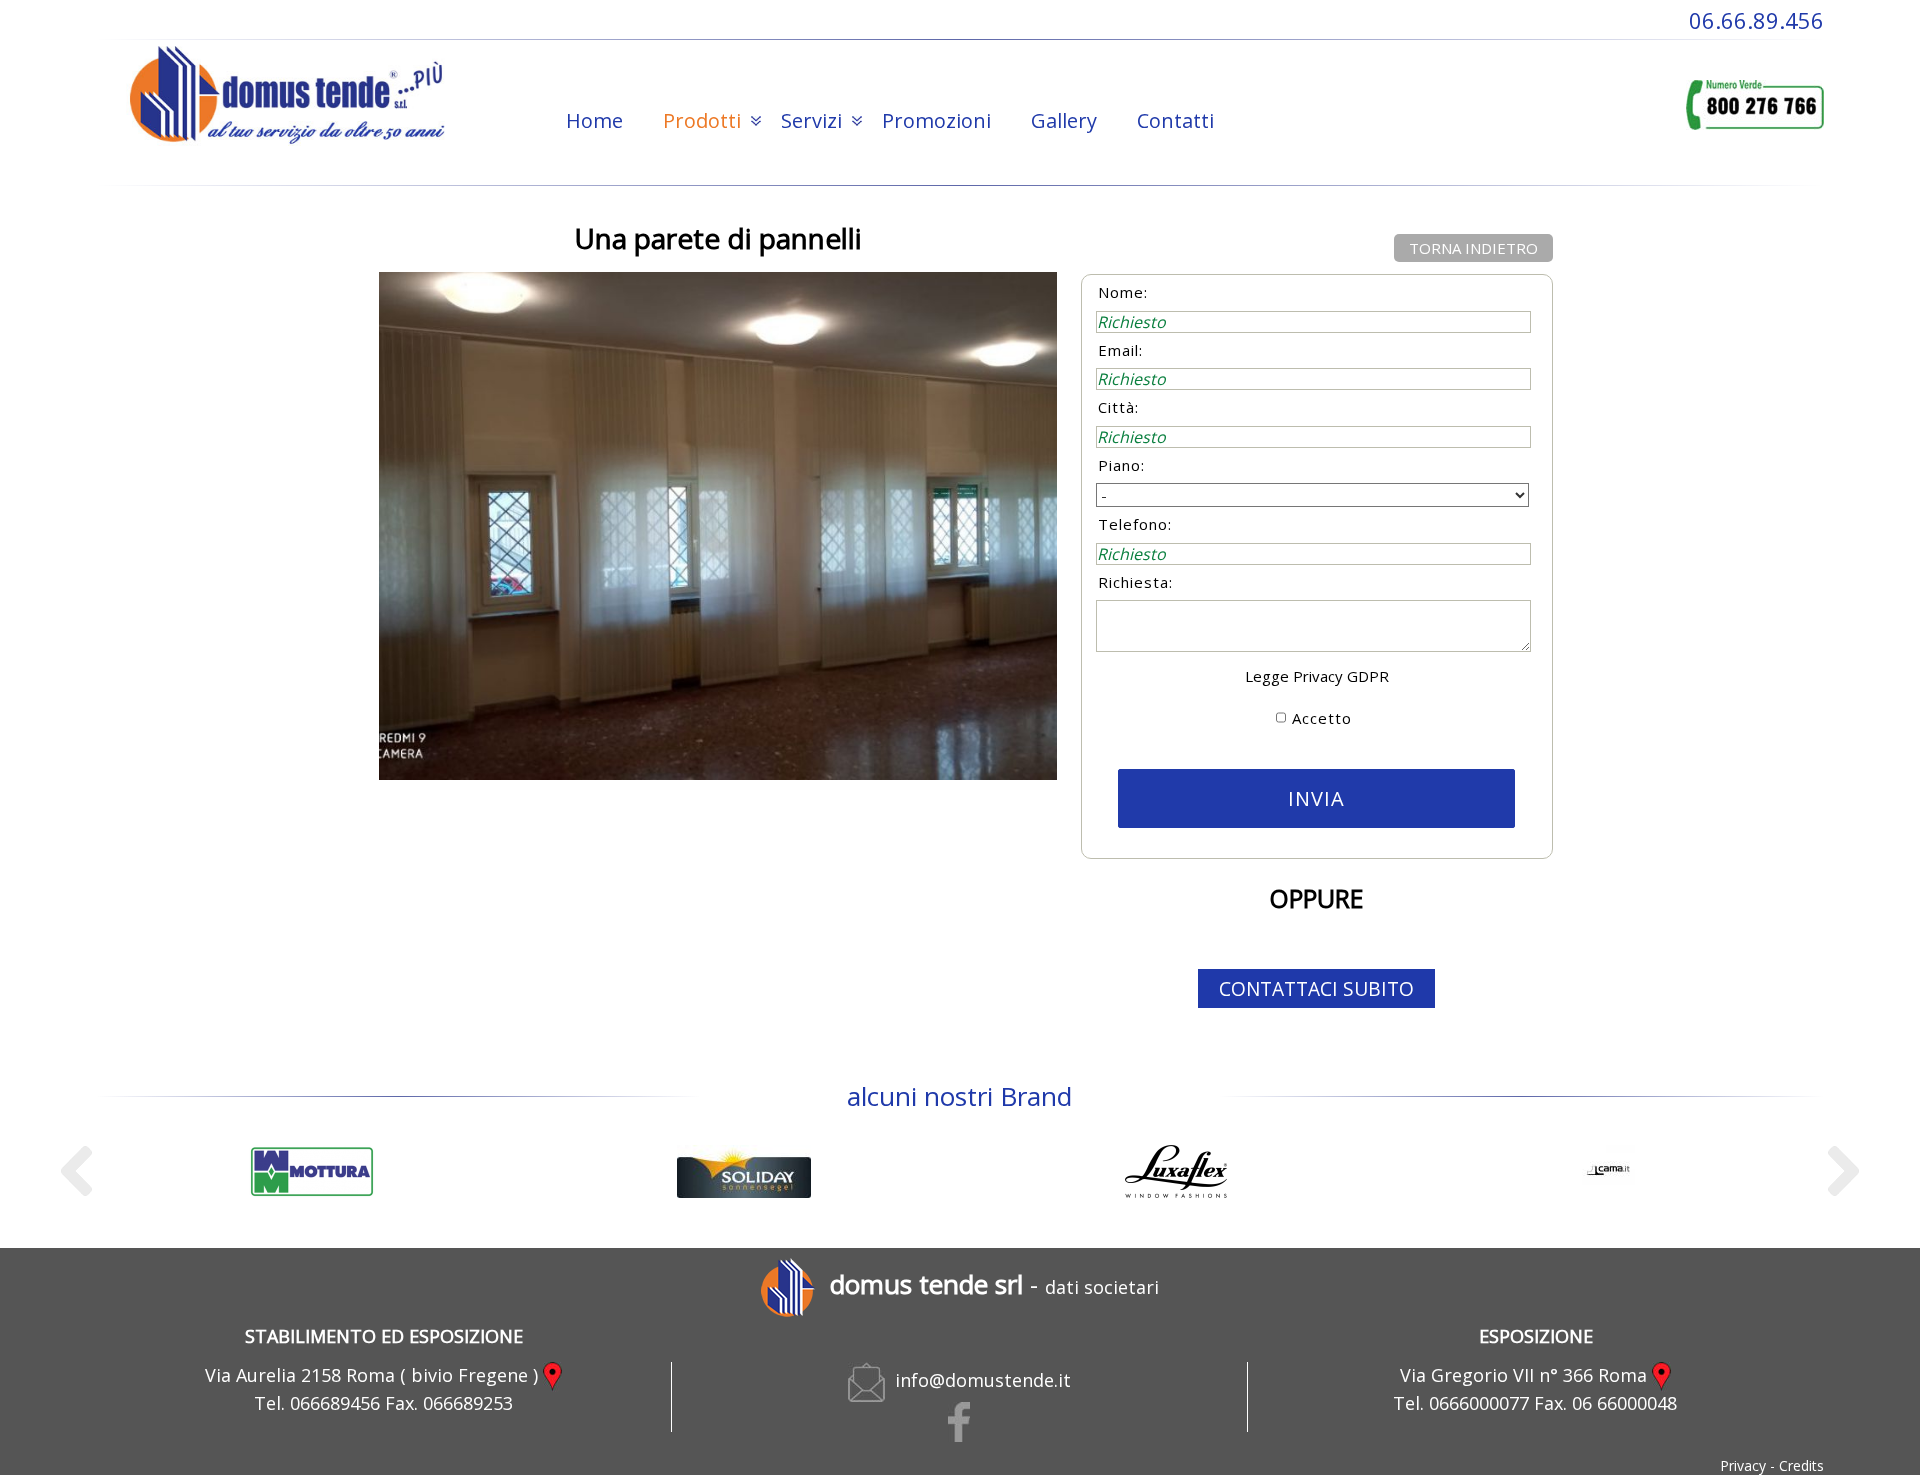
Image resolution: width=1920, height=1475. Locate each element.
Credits (1801, 1465)
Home (594, 120)
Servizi (811, 120)
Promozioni (936, 120)
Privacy (1743, 1465)
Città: (1118, 407)
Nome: (1123, 292)
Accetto (1322, 718)
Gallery (1064, 120)
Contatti (1175, 120)
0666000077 (1479, 1403)
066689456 (335, 1403)
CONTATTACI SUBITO (1316, 988)
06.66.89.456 (1756, 20)
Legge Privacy (1294, 676)
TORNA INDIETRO (1473, 248)
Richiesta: (1135, 582)
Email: (1120, 350)
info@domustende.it (978, 1380)
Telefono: (1135, 524)
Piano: (1121, 465)
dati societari (1102, 1287)
